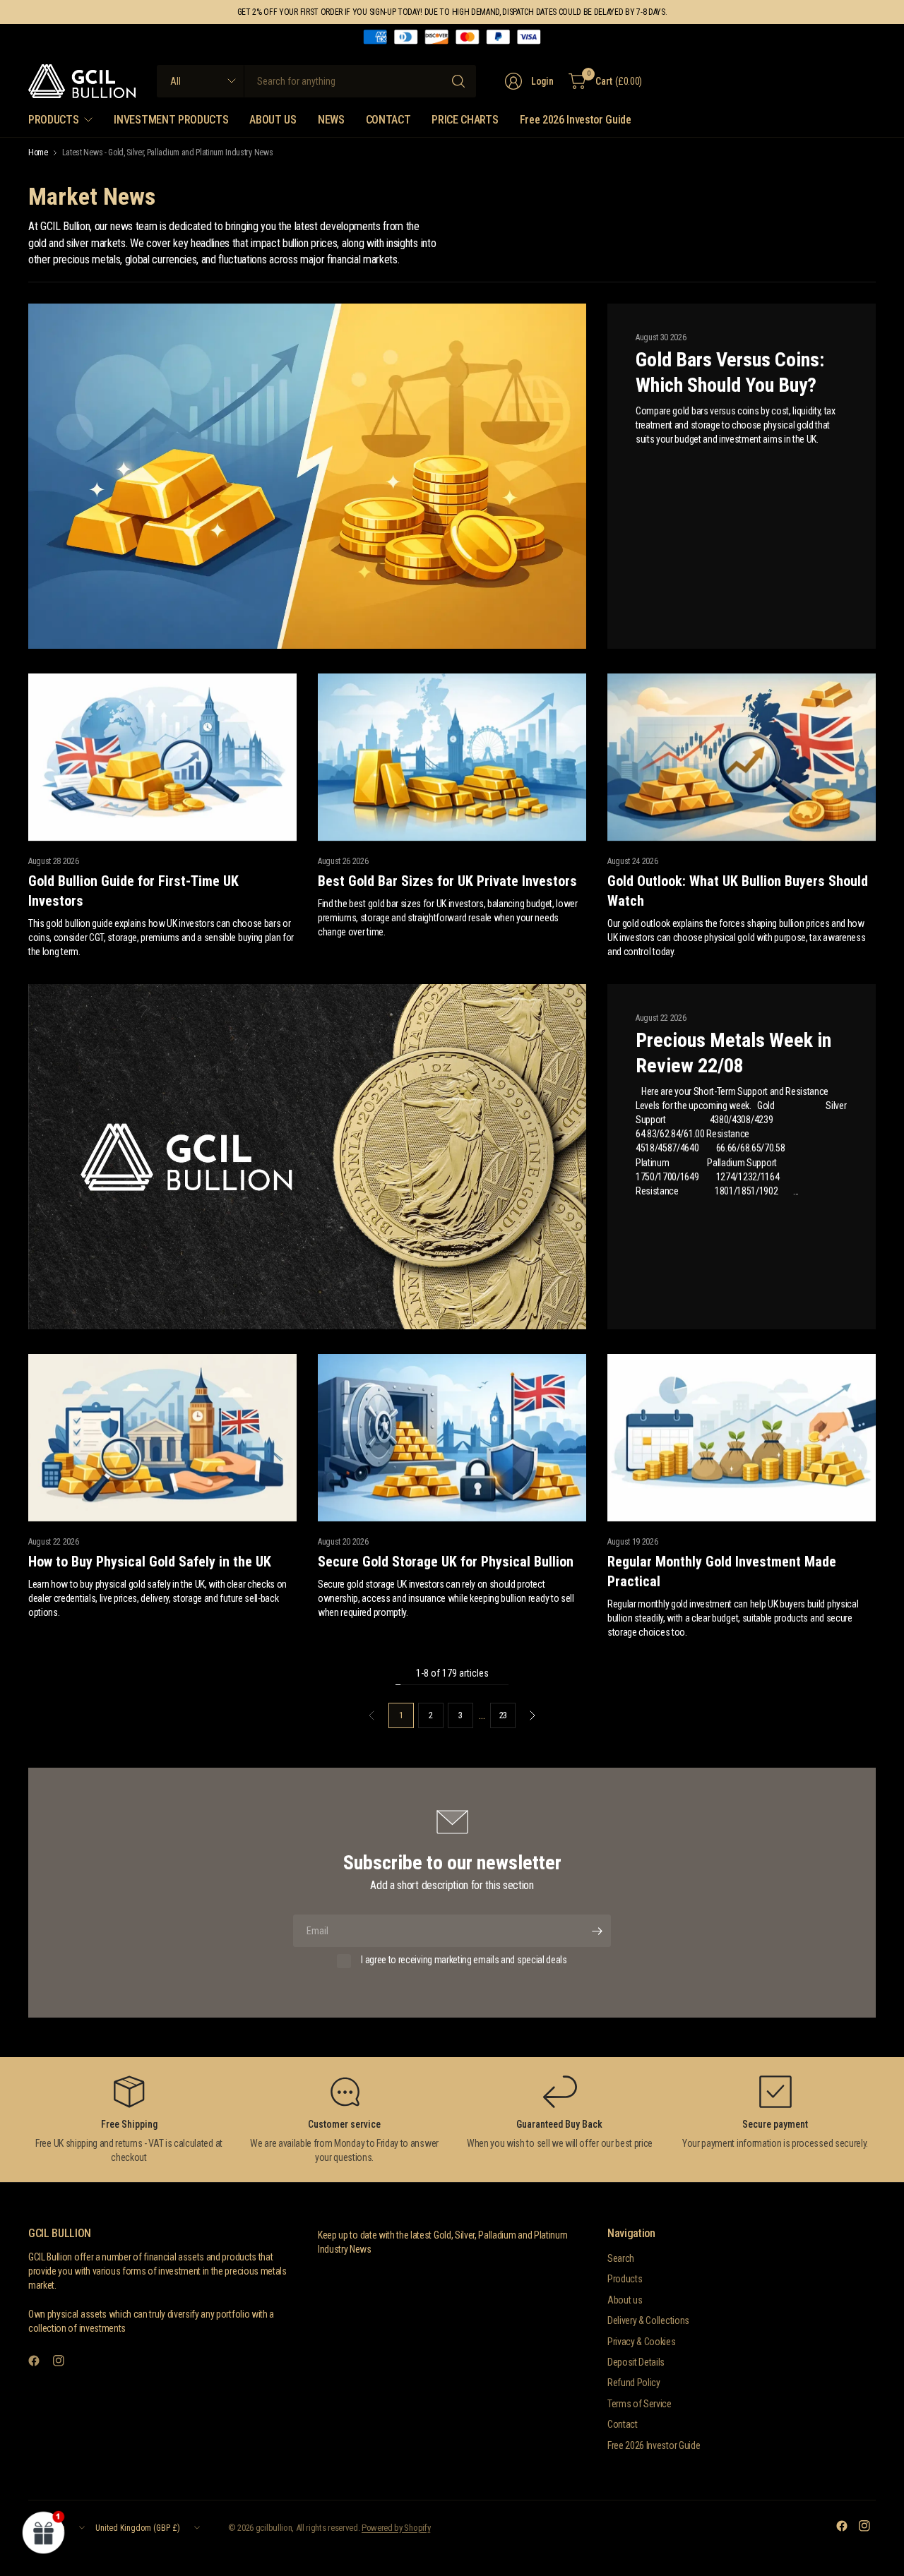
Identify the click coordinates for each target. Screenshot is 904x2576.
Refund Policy (634, 2383)
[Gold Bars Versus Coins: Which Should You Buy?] (307, 477)
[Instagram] (64, 2361)
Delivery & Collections (648, 2320)
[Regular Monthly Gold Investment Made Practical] (742, 1438)
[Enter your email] (597, 1931)
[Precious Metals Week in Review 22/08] (307, 1157)
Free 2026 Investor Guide (654, 2445)
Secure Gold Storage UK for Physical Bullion (446, 1562)
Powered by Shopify (396, 2528)
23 (503, 1715)
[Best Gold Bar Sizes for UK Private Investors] (452, 757)
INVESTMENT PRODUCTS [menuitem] (171, 120)
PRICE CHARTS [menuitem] (465, 120)
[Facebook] (40, 2361)
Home (38, 152)
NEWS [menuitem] (331, 120)
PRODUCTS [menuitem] (53, 120)
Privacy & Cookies (642, 2342)
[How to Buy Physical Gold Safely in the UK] (162, 1438)
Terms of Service (640, 2404)
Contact (623, 2424)
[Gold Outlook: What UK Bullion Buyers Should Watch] (742, 757)
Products (625, 2279)
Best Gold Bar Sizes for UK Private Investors (447, 881)
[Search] (458, 81)
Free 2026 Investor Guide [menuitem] (576, 120)
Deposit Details (636, 2362)
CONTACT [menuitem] (388, 120)
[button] (44, 2532)
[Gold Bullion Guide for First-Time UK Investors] (162, 757)
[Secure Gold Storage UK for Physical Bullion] (452, 1438)
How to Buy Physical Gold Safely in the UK (150, 1562)
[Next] (533, 1715)
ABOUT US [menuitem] (273, 120)
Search (621, 2258)
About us (625, 2300)
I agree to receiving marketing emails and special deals (464, 1960)
